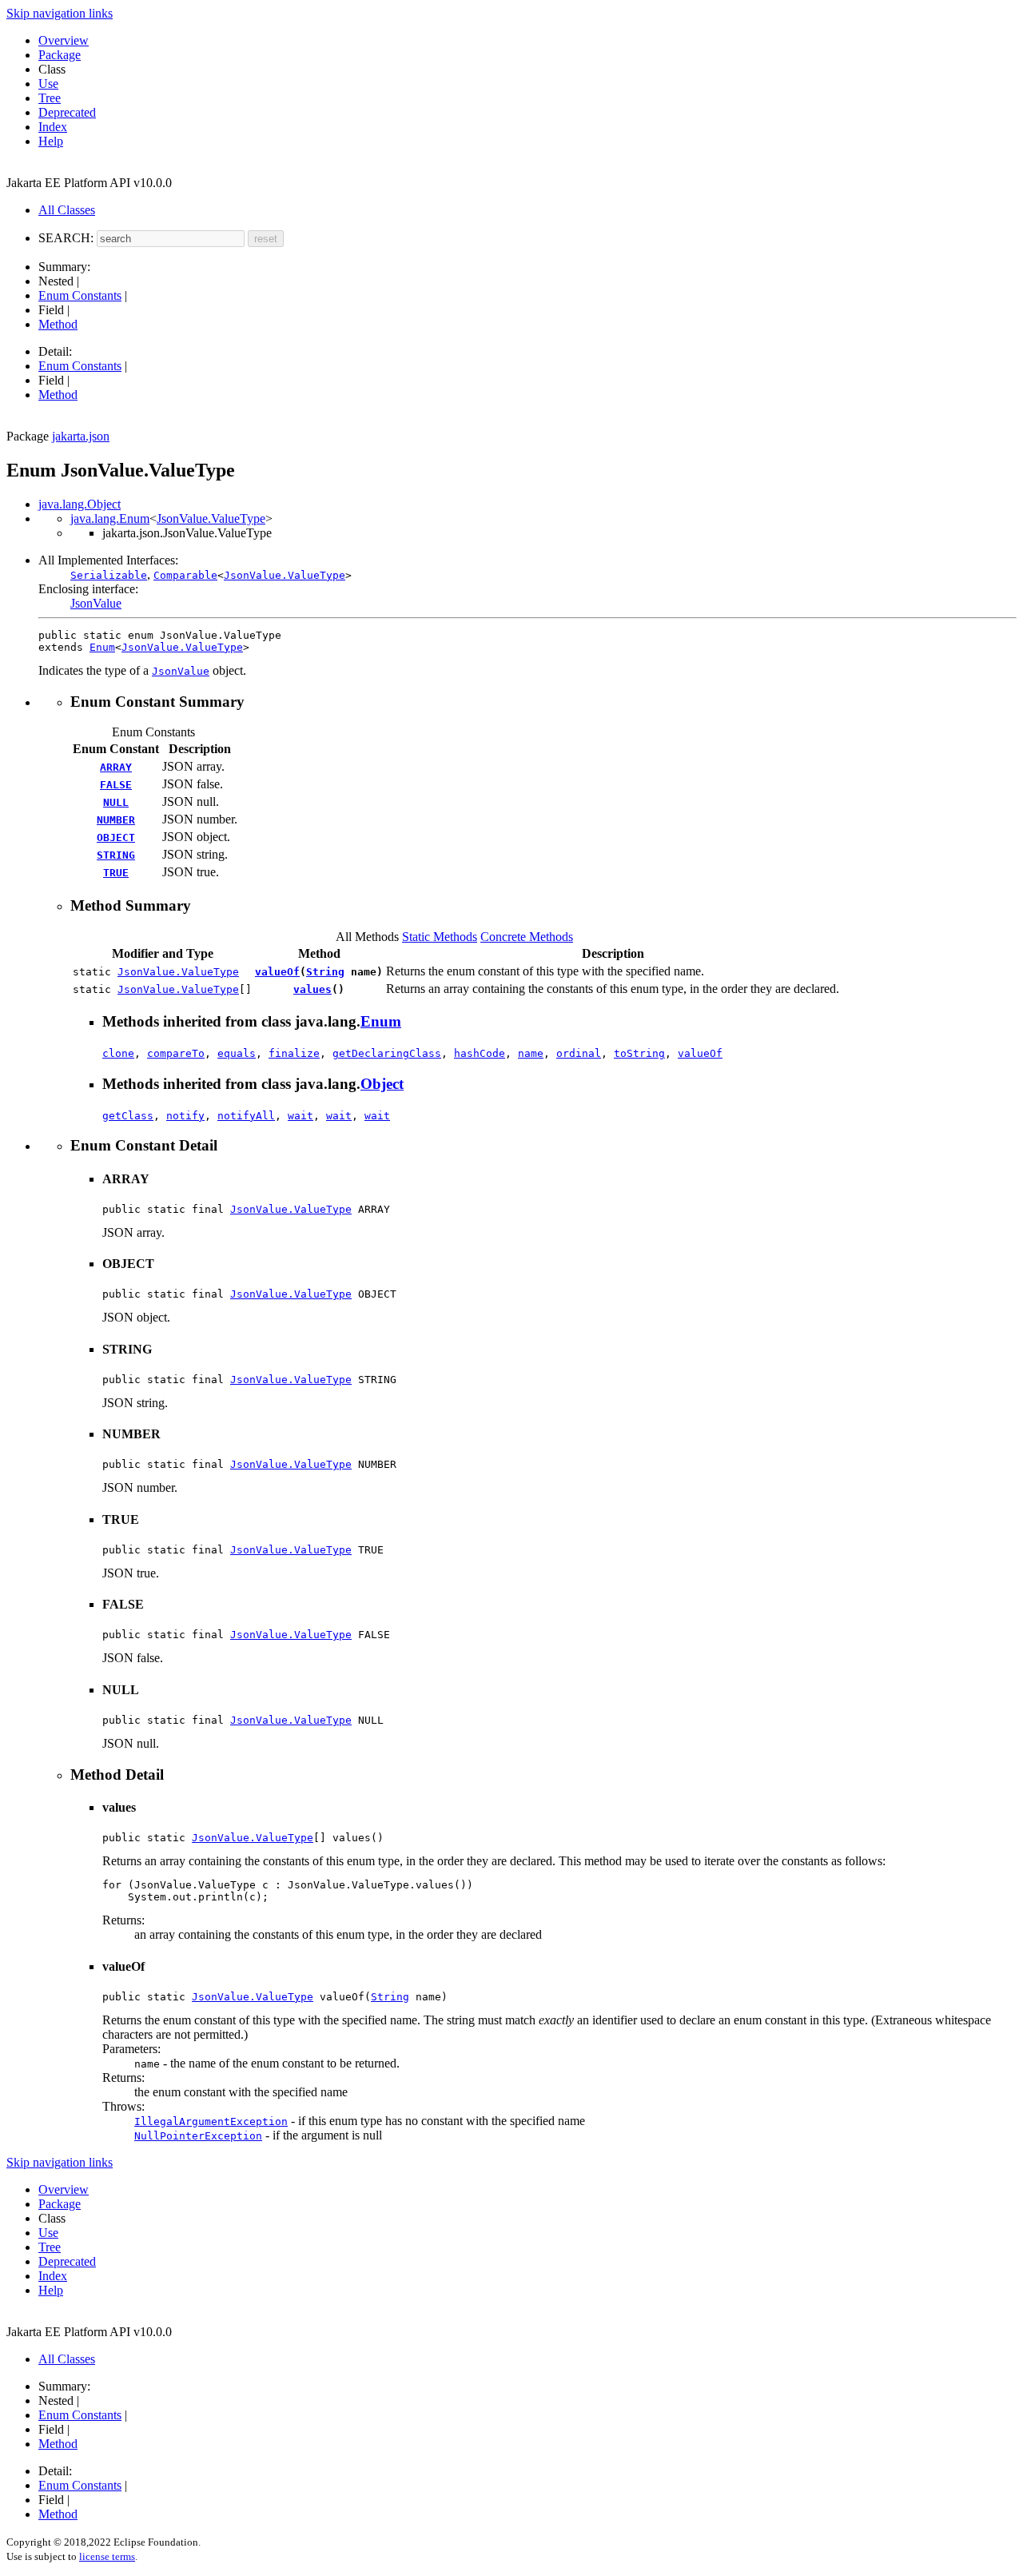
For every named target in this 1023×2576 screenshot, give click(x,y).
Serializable (109, 575)
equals (237, 1053)
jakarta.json (81, 436)
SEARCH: (66, 238)
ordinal (579, 1053)
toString (639, 1053)
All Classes (67, 210)
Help (51, 141)
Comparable (185, 575)
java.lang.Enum (110, 518)
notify (185, 1116)
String (325, 972)
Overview (64, 40)
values (312, 989)
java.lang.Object (80, 504)
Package (60, 55)
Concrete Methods (527, 937)
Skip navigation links (60, 13)
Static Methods (440, 937)
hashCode (480, 1053)
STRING (116, 855)
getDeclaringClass (387, 1053)
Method (58, 324)
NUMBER (116, 820)
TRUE (116, 873)
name (531, 1053)
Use (48, 84)
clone (118, 1053)
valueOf (277, 972)
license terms (107, 2556)
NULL (116, 802)
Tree (50, 98)
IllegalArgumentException (211, 2121)
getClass (128, 1116)
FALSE (116, 785)
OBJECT (116, 837)
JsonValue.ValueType (211, 518)
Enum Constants (80, 295)
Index (53, 127)
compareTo (176, 1053)
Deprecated (67, 112)
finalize (294, 1053)
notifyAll (246, 1116)
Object (382, 1084)
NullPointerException (198, 2136)
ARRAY (116, 767)
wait (301, 1116)
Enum (102, 647)
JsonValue (96, 603)
